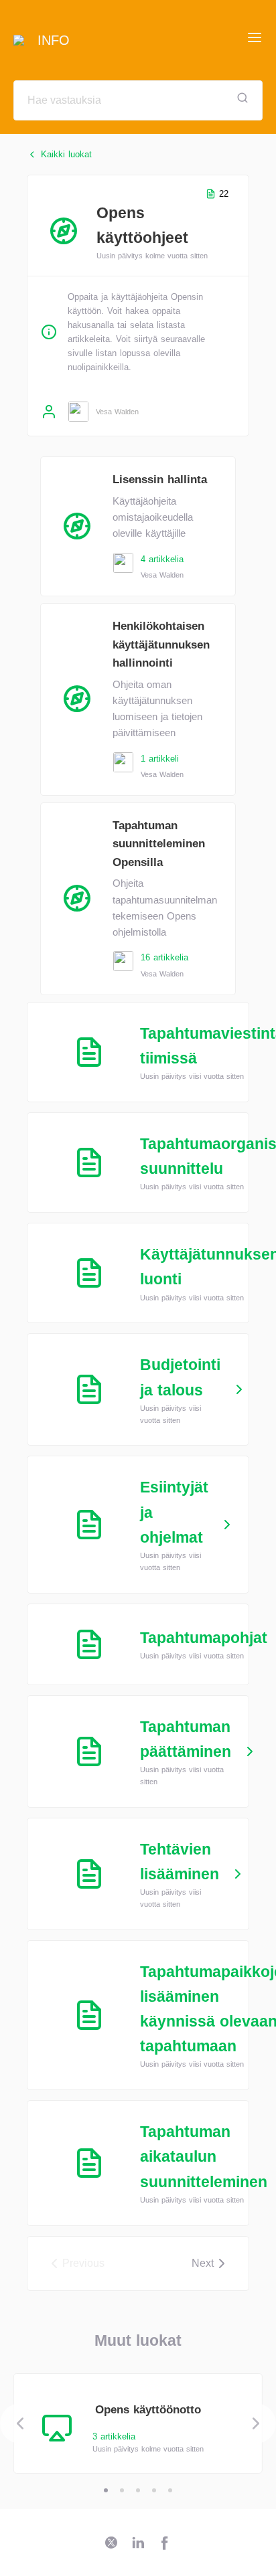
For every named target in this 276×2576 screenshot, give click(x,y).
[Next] (256, 2423)
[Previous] (20, 2423)
